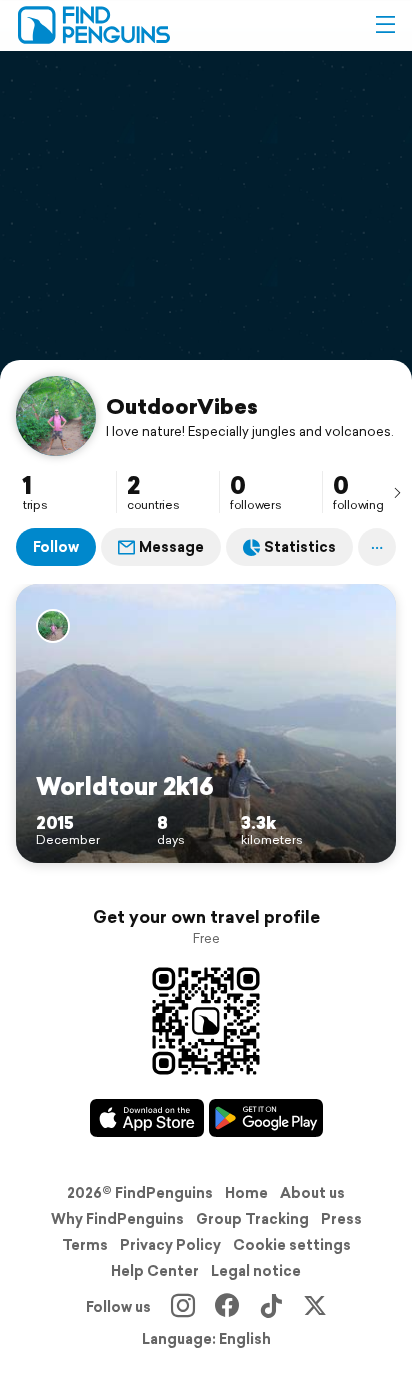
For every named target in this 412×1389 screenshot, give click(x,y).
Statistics (300, 547)
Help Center (155, 1271)
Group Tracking (252, 1219)
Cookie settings (292, 1245)
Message (171, 547)
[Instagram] (183, 1307)
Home (246, 1193)
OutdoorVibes (182, 406)
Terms (85, 1245)
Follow (56, 547)
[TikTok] (271, 1307)
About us (312, 1193)
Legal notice (256, 1271)
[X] (315, 1307)
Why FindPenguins (117, 1219)
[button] (385, 25)
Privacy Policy (170, 1245)
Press (341, 1219)
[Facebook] (227, 1307)
